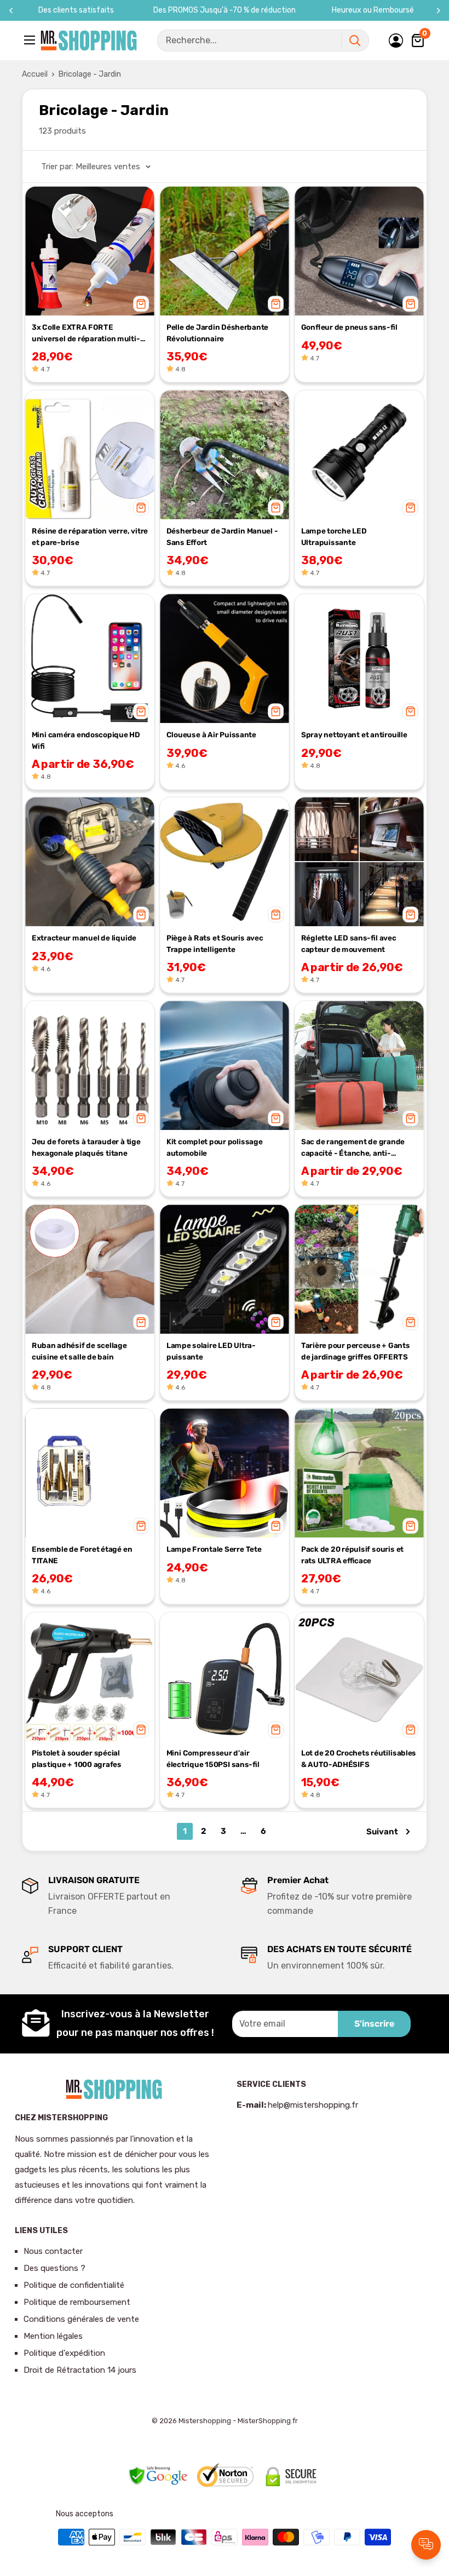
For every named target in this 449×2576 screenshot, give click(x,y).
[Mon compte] (396, 41)
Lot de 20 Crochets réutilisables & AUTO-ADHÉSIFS (359, 1759)
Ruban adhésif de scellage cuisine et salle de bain (79, 1351)
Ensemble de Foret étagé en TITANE (82, 1555)
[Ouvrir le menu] (31, 40)
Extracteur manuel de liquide (84, 938)
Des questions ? (54, 2268)
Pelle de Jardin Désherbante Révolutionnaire (217, 333)
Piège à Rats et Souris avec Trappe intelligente (215, 944)
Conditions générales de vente (81, 2319)
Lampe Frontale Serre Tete (214, 1549)
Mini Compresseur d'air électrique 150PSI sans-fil (213, 1759)
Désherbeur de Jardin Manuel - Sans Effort (222, 537)
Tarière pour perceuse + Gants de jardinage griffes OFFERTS (356, 1351)
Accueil (35, 74)
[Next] (438, 11)
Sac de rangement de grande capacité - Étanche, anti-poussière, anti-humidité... (353, 1149)
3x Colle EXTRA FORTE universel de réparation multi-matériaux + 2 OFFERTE (86, 334)
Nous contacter (53, 2251)
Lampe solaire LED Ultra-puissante (211, 1351)
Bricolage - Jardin (90, 74)
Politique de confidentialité (74, 2285)
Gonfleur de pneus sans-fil (349, 327)
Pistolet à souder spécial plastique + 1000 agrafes (77, 1759)
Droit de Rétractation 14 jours (80, 2370)
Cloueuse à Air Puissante (211, 735)
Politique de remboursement (77, 2302)
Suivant (382, 1832)
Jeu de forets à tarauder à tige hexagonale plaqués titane (86, 1148)
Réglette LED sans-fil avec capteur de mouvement (349, 944)
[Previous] (11, 11)
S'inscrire (374, 2024)
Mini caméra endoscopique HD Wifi (86, 740)
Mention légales (53, 2336)
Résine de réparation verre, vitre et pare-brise (90, 537)
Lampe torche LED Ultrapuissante (334, 537)
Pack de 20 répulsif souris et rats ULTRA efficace (352, 1555)
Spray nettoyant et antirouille (354, 735)
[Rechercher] (355, 41)
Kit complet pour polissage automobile (215, 1148)
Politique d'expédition (64, 2353)
